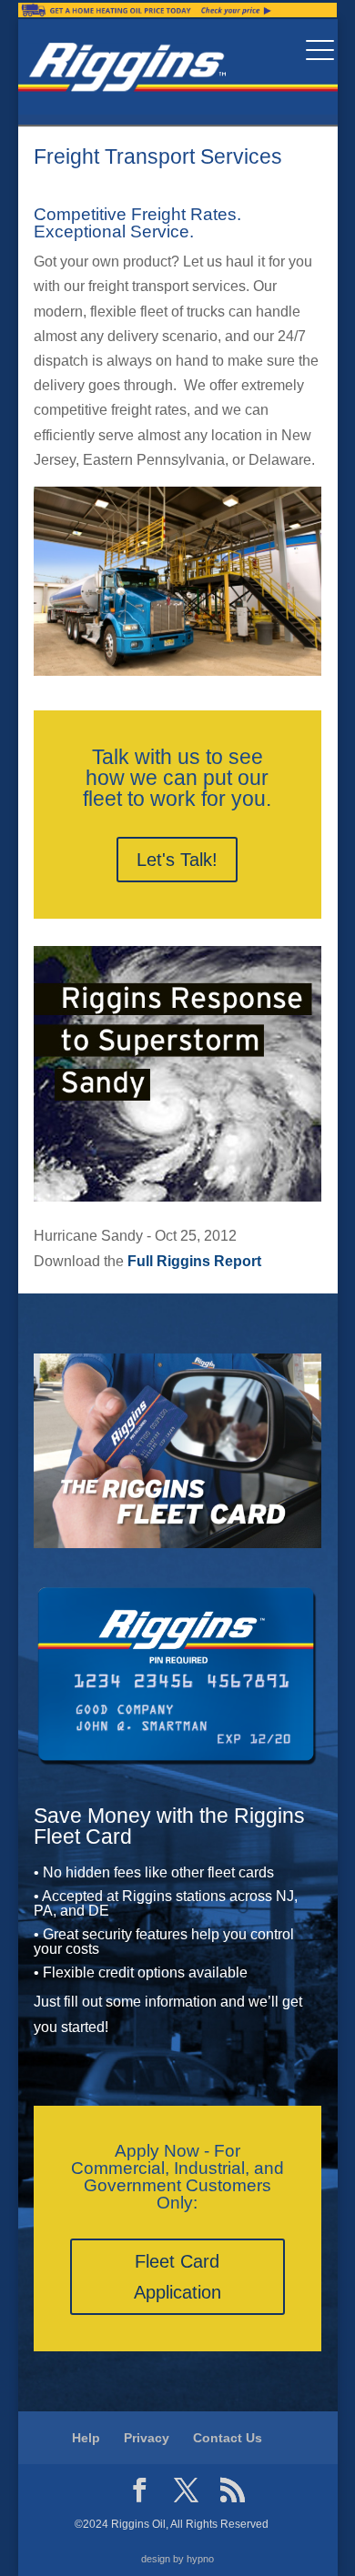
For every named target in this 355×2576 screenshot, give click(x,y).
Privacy (147, 2438)
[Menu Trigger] (320, 50)
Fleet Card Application (177, 2277)
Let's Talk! (177, 860)
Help (86, 2438)
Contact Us (228, 2438)
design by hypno (177, 2559)
